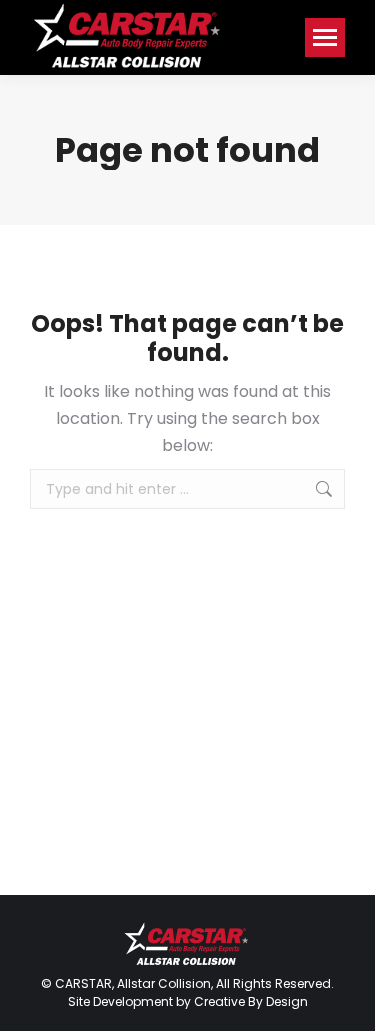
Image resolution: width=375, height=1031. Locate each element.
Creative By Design (251, 1001)
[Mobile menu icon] (325, 37)
